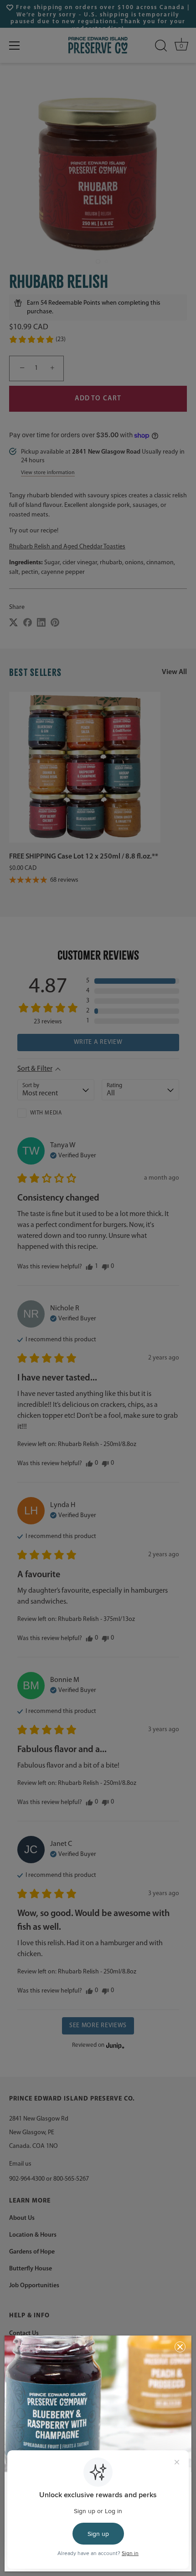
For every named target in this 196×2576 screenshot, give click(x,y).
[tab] (98, 534)
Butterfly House (31, 2269)
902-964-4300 (27, 2179)
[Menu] (15, 46)
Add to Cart (98, 399)
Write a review (98, 1042)
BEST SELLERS (36, 672)
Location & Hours (33, 2235)
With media (46, 1113)
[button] (37, 339)
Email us (20, 2164)
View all (174, 672)
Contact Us (24, 2333)
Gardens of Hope (32, 2252)
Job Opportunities (34, 2286)
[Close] (180, 2347)
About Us (22, 2218)
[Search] (161, 46)
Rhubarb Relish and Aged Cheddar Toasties (67, 547)
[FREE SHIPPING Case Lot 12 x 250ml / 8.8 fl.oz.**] (85, 767)
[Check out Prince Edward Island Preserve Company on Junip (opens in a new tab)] (114, 2045)
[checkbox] (56, 1113)
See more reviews (98, 2026)
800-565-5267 (71, 2179)
